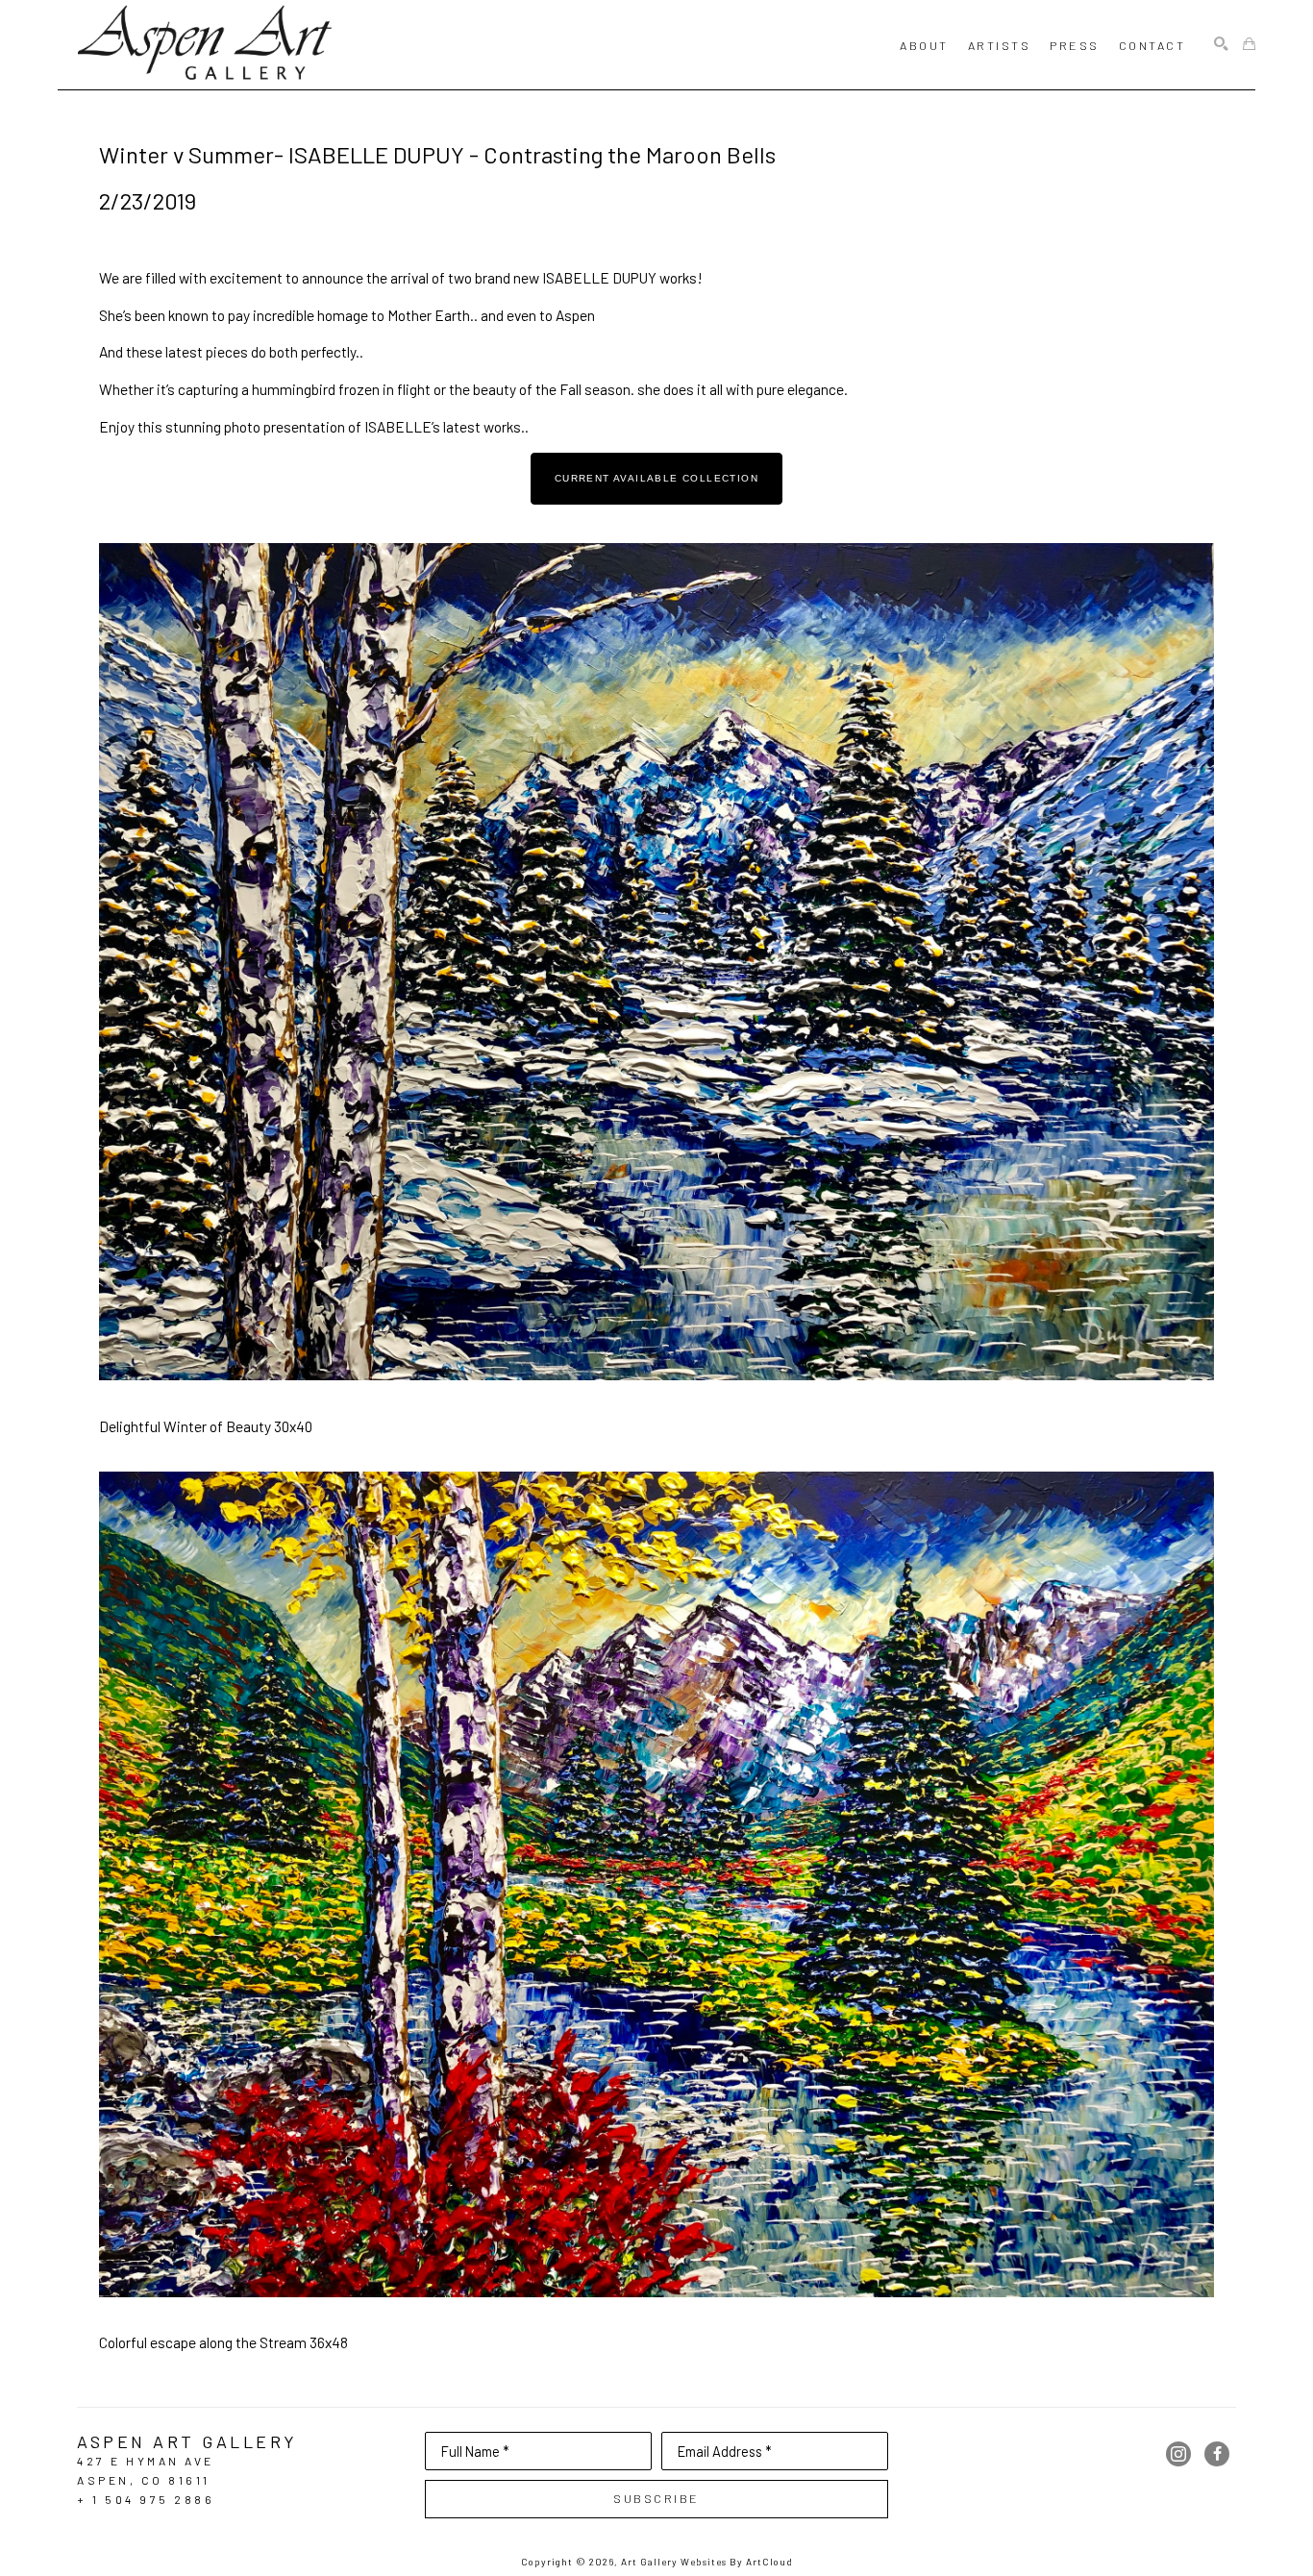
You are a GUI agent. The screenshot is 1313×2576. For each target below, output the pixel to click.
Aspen (575, 315)
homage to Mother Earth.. (397, 315)
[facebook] (1217, 2454)
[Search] (1221, 45)
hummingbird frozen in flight (341, 389)
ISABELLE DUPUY (599, 277)
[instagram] (1178, 2454)
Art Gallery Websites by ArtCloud (707, 2562)
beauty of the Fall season (552, 389)
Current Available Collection (656, 478)
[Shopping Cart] (1249, 45)
